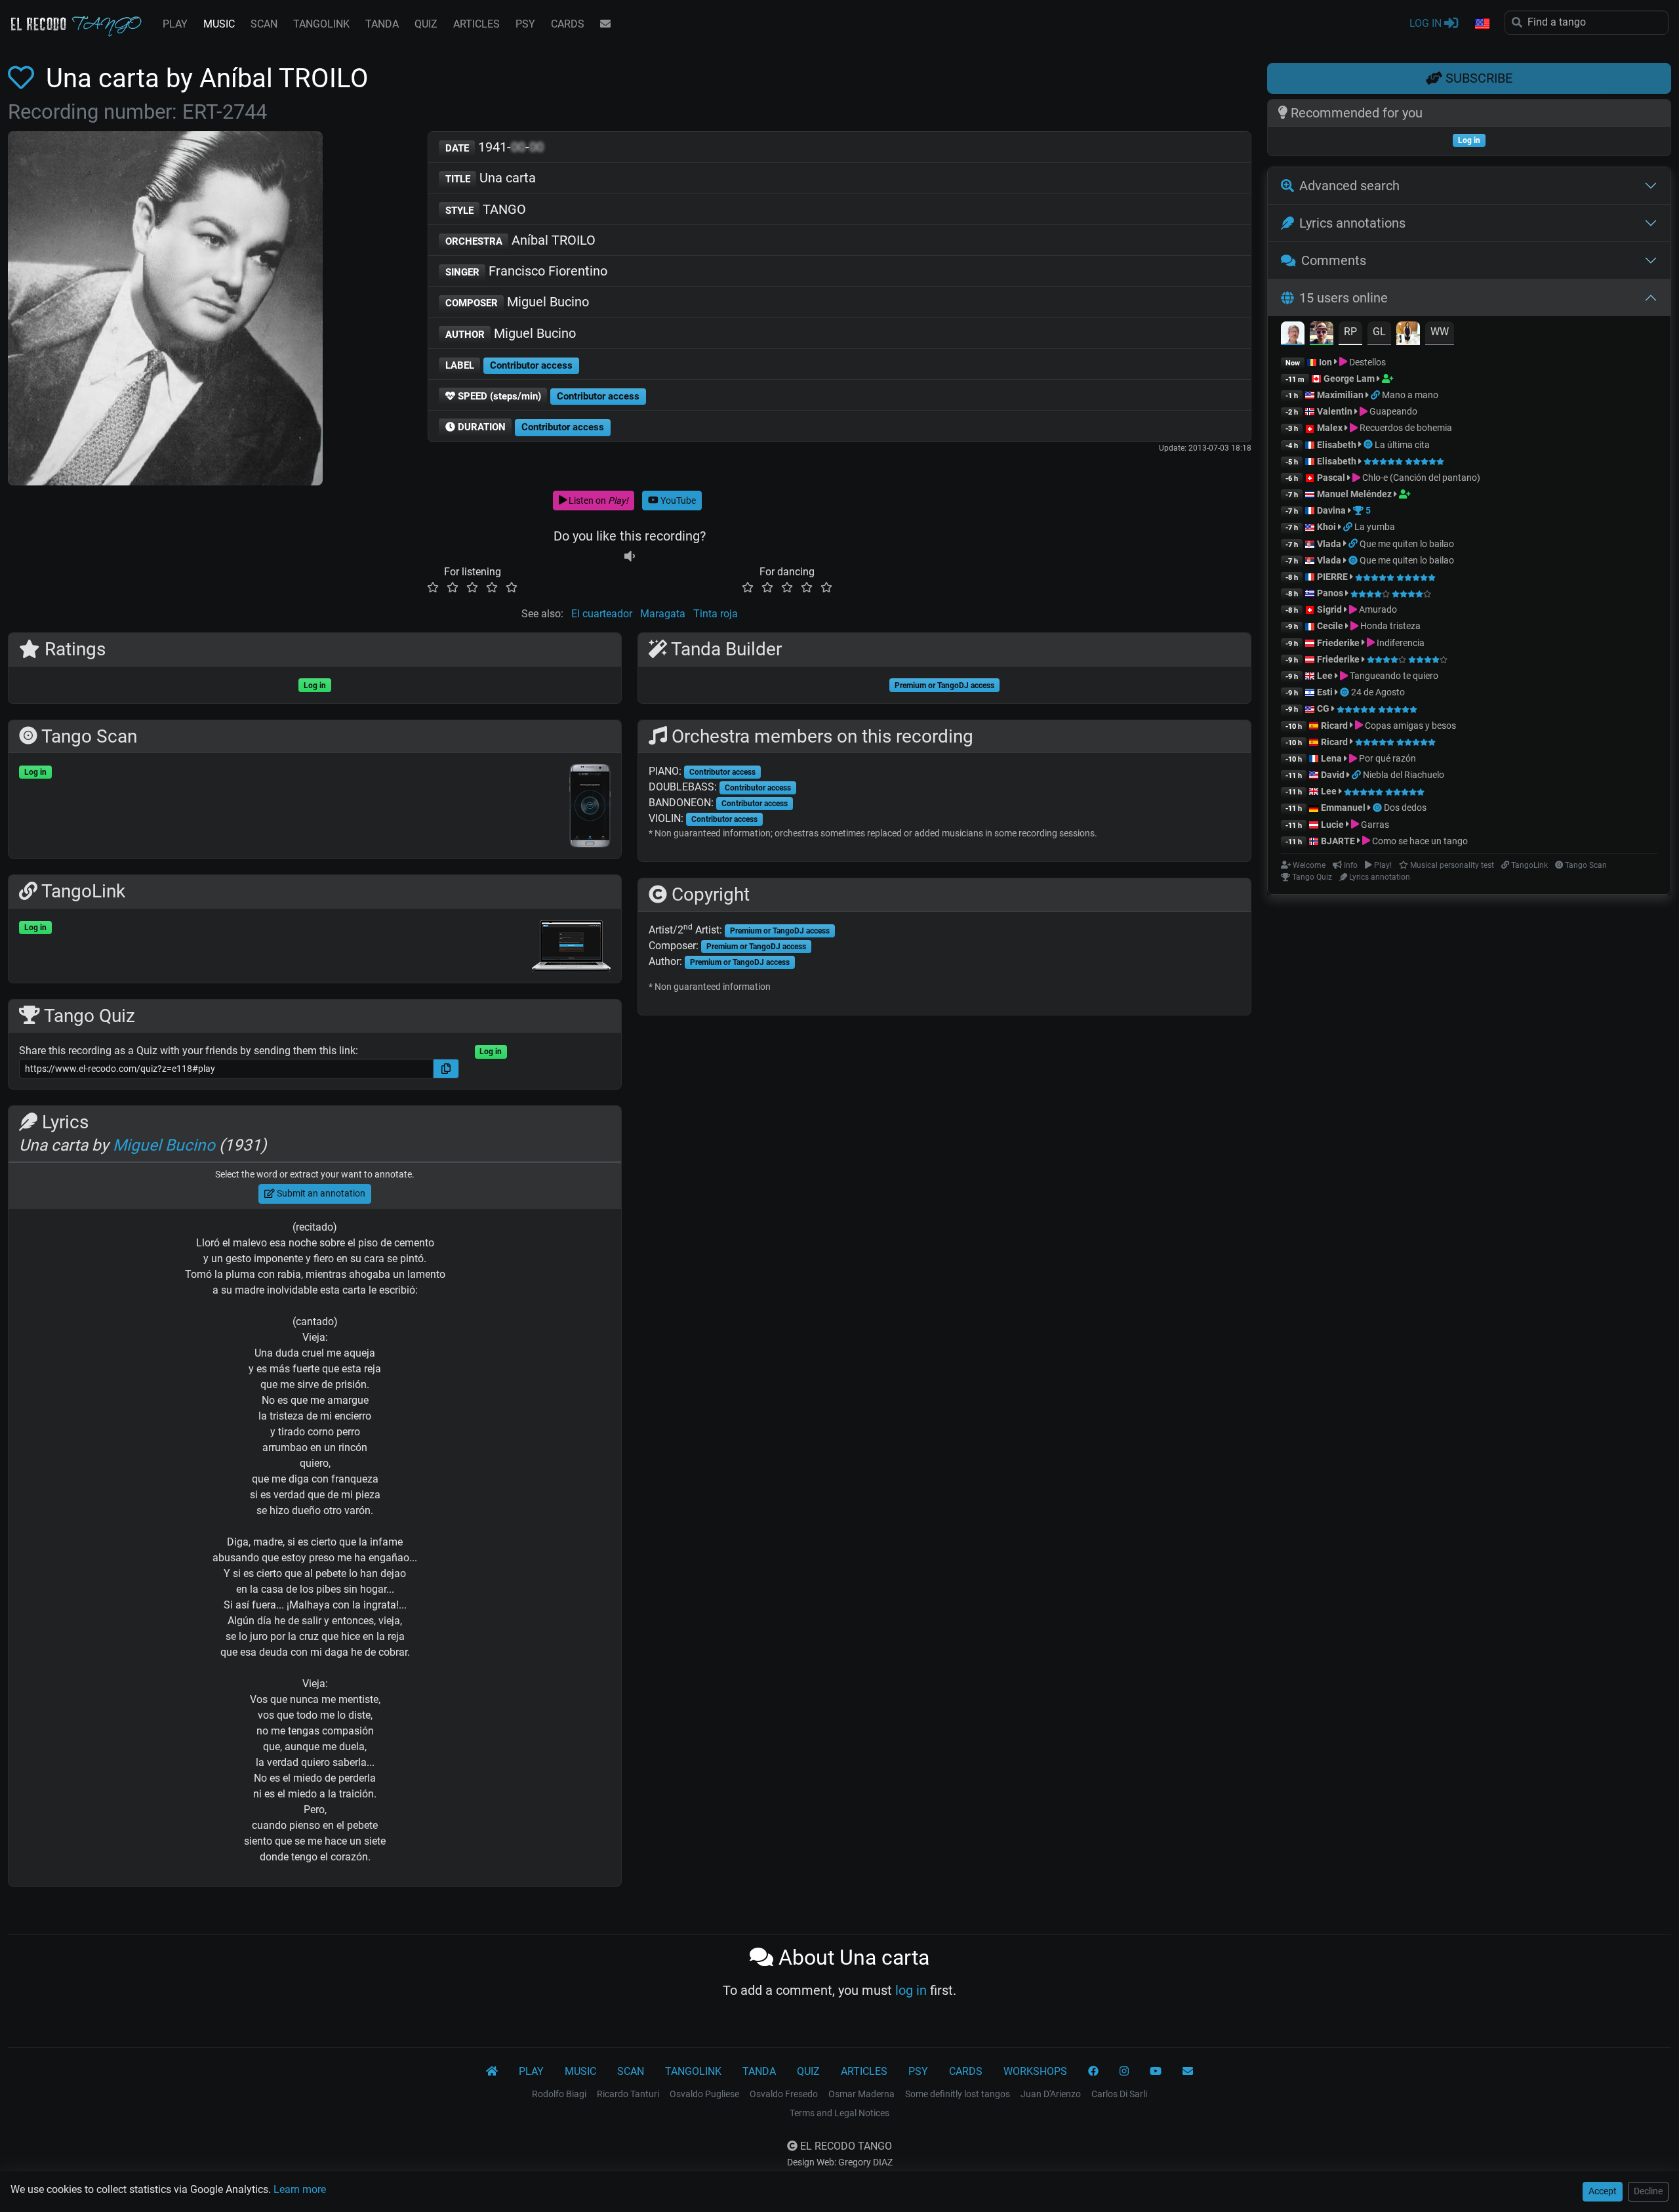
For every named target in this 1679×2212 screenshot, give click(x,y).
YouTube (677, 501)
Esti (1325, 692)
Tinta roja (716, 614)
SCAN (264, 24)
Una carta (491, 178)
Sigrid (1329, 609)
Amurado (1377, 609)
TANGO (486, 209)
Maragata (663, 614)
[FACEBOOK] (1093, 2072)
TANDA (382, 24)
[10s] (630, 556)
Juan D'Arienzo (1051, 2094)
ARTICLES (476, 24)
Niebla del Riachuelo (1404, 775)
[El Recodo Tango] (492, 2072)
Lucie (1332, 825)
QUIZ (426, 24)
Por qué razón (1386, 758)
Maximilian (1340, 395)
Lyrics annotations (1352, 223)
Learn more (300, 2189)
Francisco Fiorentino (527, 271)
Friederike (1338, 643)
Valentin (1335, 411)
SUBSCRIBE (1477, 78)
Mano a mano (1410, 395)
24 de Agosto (1378, 692)
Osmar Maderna (861, 2094)
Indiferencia (1400, 643)
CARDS (568, 24)
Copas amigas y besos (1409, 726)
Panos (1330, 593)
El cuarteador (602, 614)
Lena (1331, 758)
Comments (1334, 260)
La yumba (1375, 527)
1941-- (495, 147)
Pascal (1331, 478)
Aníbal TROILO (521, 240)
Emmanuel (1343, 808)
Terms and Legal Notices (839, 2113)
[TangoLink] (1376, 395)
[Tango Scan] (1369, 445)
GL (1379, 332)
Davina (1331, 510)
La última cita (1402, 445)
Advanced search (1349, 186)
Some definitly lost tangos (958, 2094)
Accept (1603, 2191)
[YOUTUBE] (1156, 2072)
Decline (1648, 2191)
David (1333, 775)
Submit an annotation (320, 1193)
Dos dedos (1405, 808)
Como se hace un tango (1419, 841)
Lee (1325, 676)
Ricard (1334, 726)
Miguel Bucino (517, 302)
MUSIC (219, 24)
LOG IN (1427, 23)
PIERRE (1332, 577)
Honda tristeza (1389, 626)
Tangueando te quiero (1393, 676)
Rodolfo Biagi (559, 2094)
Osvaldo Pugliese (704, 2094)
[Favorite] (24, 78)
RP (1350, 332)
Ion (1325, 362)
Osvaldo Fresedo (784, 2094)
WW (1440, 332)
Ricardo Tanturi (628, 2094)
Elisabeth (1337, 445)
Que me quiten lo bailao (1407, 544)
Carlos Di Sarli (1119, 2094)
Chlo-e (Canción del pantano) (1420, 478)
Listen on (597, 501)
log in (911, 1990)
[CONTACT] (605, 24)
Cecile (1330, 626)
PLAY (175, 24)
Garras (1374, 825)
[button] (1482, 24)
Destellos (1366, 362)
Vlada (1329, 544)
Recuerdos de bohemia (1405, 428)
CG (1323, 708)
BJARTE (1338, 841)
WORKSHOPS (1035, 2071)
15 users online (1344, 298)
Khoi (1326, 527)
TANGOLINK (321, 24)
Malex (1330, 428)
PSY (525, 24)
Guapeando (1392, 411)
